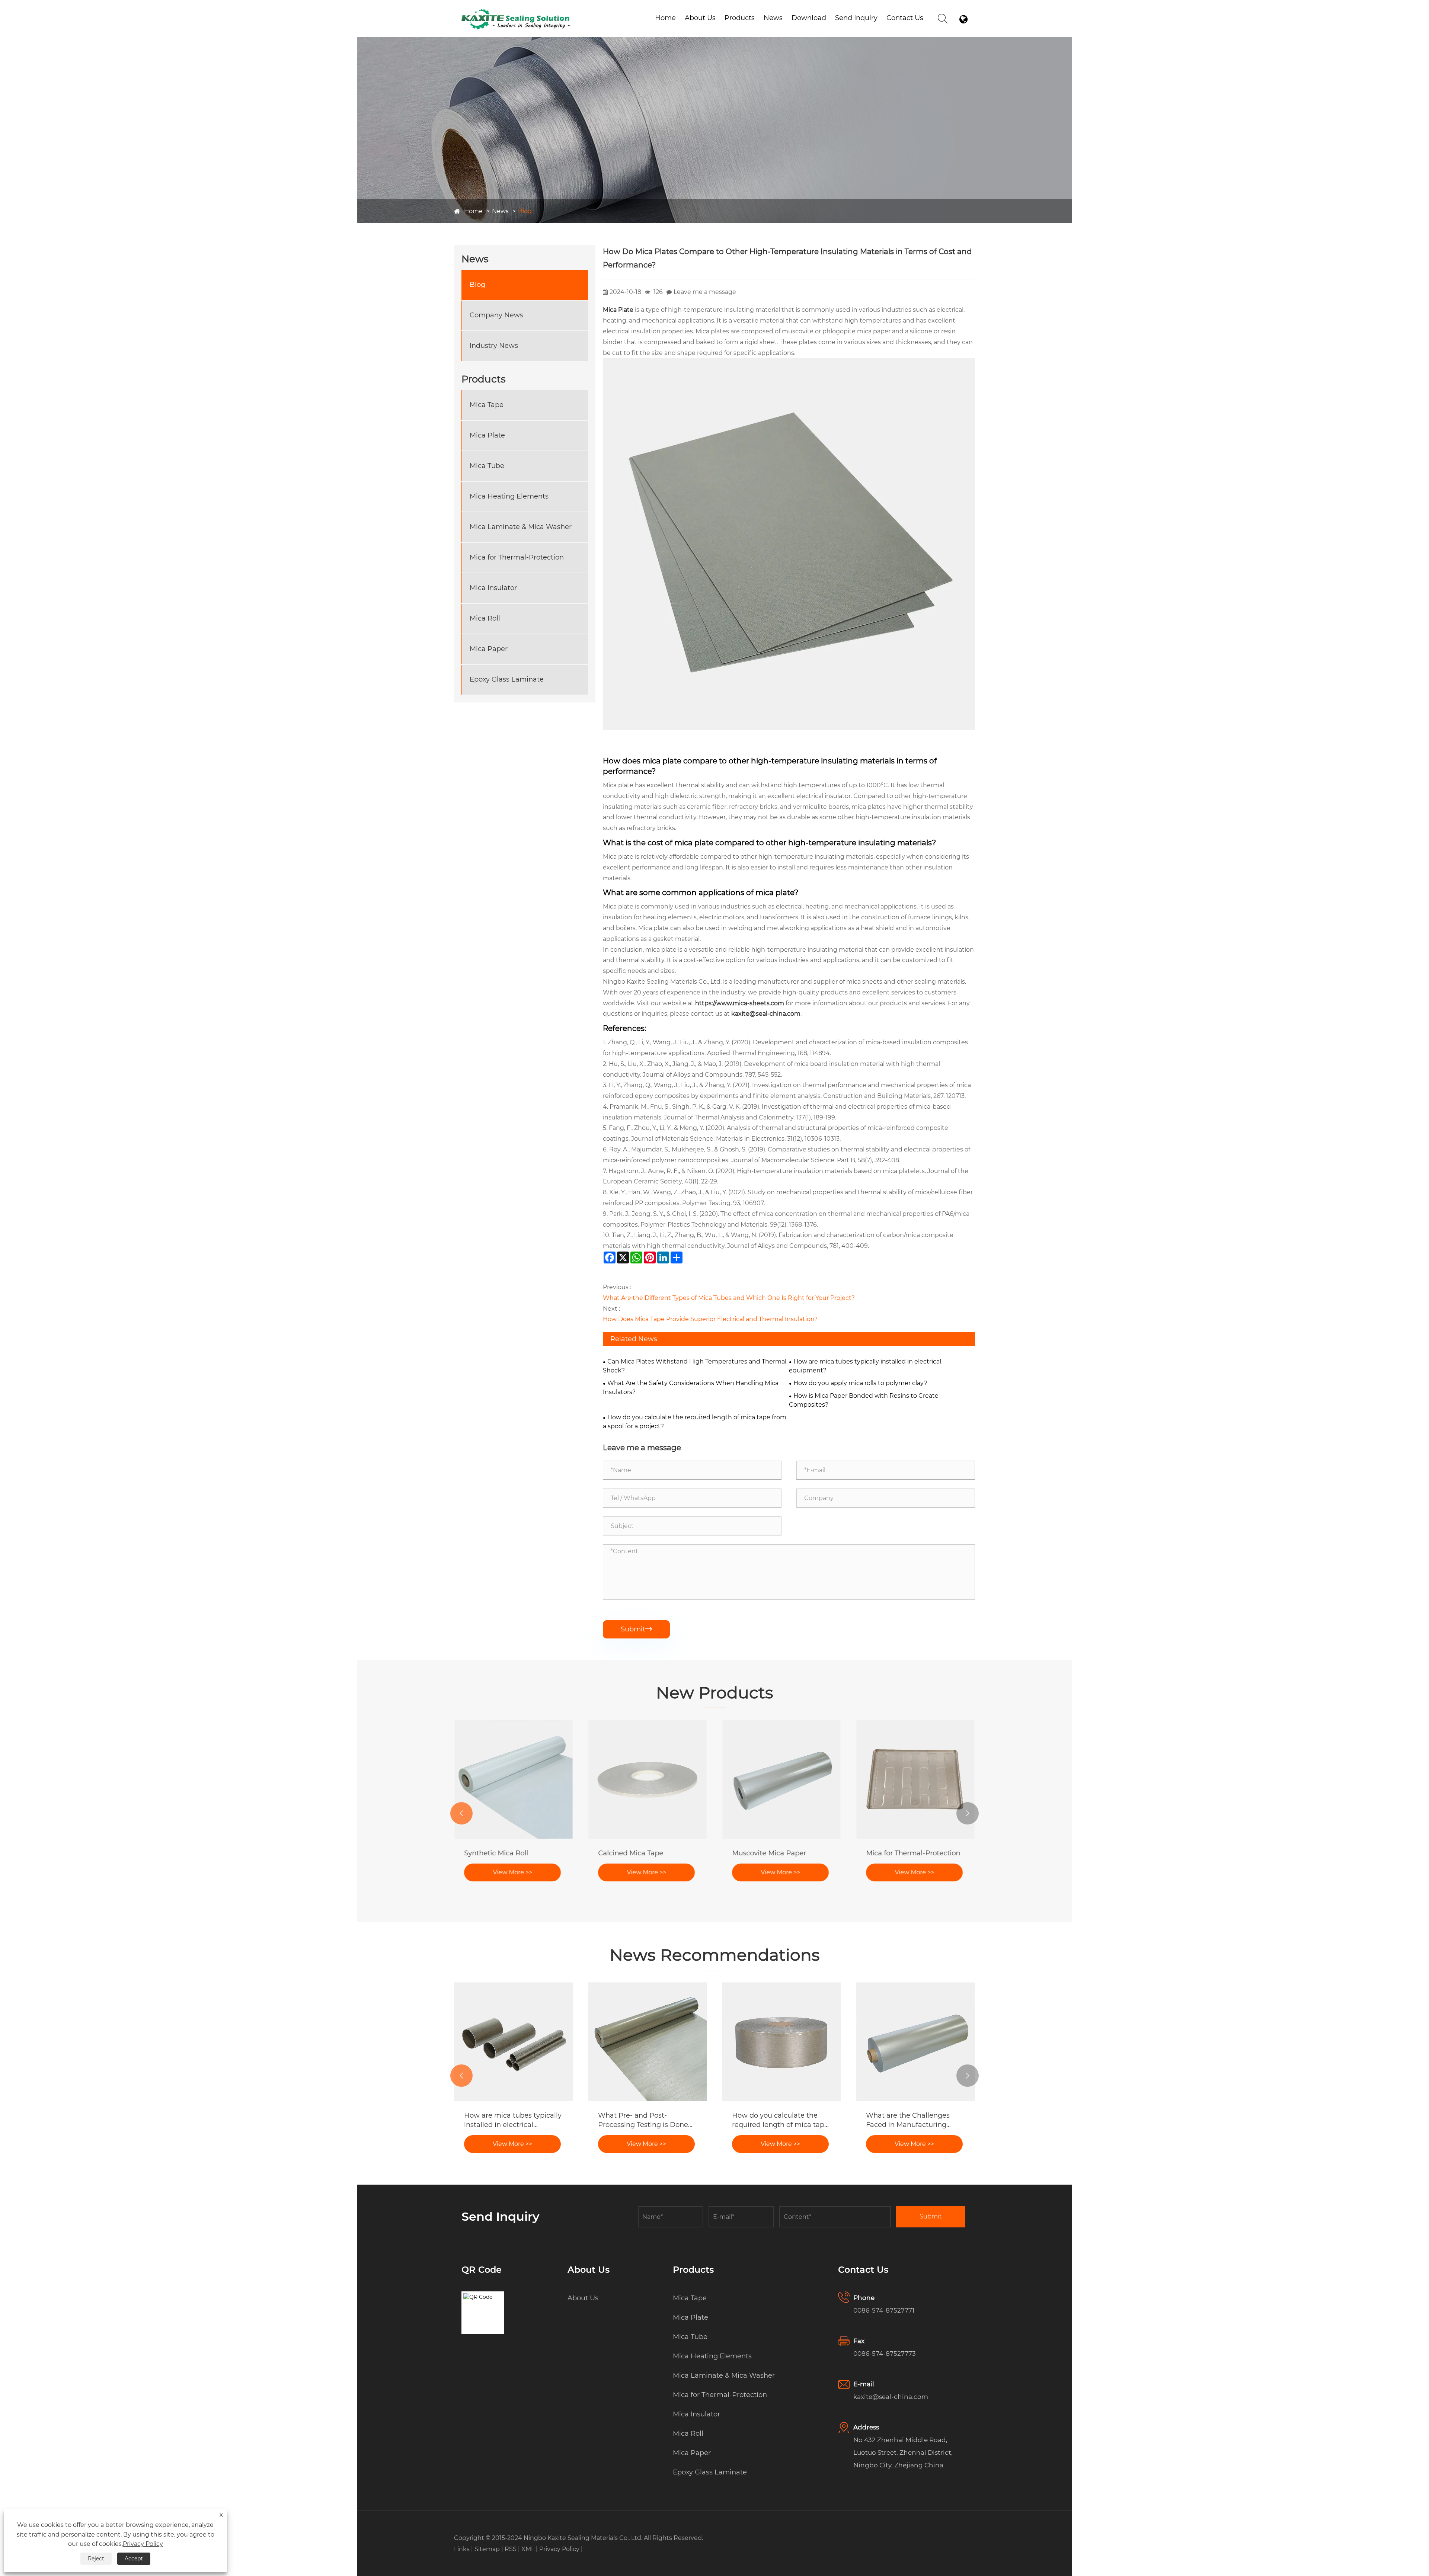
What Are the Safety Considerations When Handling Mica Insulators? (691, 1388)
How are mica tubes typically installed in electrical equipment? (865, 1366)
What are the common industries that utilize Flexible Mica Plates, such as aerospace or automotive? (513, 2120)
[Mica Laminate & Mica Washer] (648, 1779)
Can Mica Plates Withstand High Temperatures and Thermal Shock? (695, 1366)
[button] (461, 1813)
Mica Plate (487, 435)
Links (462, 2549)
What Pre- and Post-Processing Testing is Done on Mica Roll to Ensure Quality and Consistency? (911, 2120)
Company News (496, 315)
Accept (134, 2559)
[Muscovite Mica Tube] (514, 1779)
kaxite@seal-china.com (891, 2397)
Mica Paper (489, 649)
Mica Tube (487, 466)
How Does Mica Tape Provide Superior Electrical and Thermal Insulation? (710, 1319)
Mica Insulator (493, 588)
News (773, 18)
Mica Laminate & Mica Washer (521, 527)
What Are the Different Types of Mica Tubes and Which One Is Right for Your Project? (729, 1298)
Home (665, 18)
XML (528, 2549)
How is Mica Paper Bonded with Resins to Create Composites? (864, 1400)
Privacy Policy (559, 2549)
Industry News (494, 346)
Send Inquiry (856, 18)
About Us (700, 18)
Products (740, 18)
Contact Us (905, 18)
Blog (525, 211)
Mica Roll (485, 618)
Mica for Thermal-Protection (517, 557)
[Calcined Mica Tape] (915, 1779)
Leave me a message (705, 292)
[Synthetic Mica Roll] (781, 1779)
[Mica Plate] (789, 363)
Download (809, 18)
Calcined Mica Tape (899, 1853)
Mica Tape (487, 405)
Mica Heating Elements (509, 496)
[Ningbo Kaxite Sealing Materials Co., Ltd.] (516, 10)
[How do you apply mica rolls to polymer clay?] (648, 2042)
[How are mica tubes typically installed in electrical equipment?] (781, 2042)
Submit (636, 1629)
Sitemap (487, 2549)
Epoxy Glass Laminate (507, 679)
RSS (511, 2549)
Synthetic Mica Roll (764, 1853)
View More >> (512, 1872)
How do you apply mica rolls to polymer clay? (860, 1383)
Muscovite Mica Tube (499, 1853)
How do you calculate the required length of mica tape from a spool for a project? (695, 1422)
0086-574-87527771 (884, 2310)
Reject (96, 2559)
